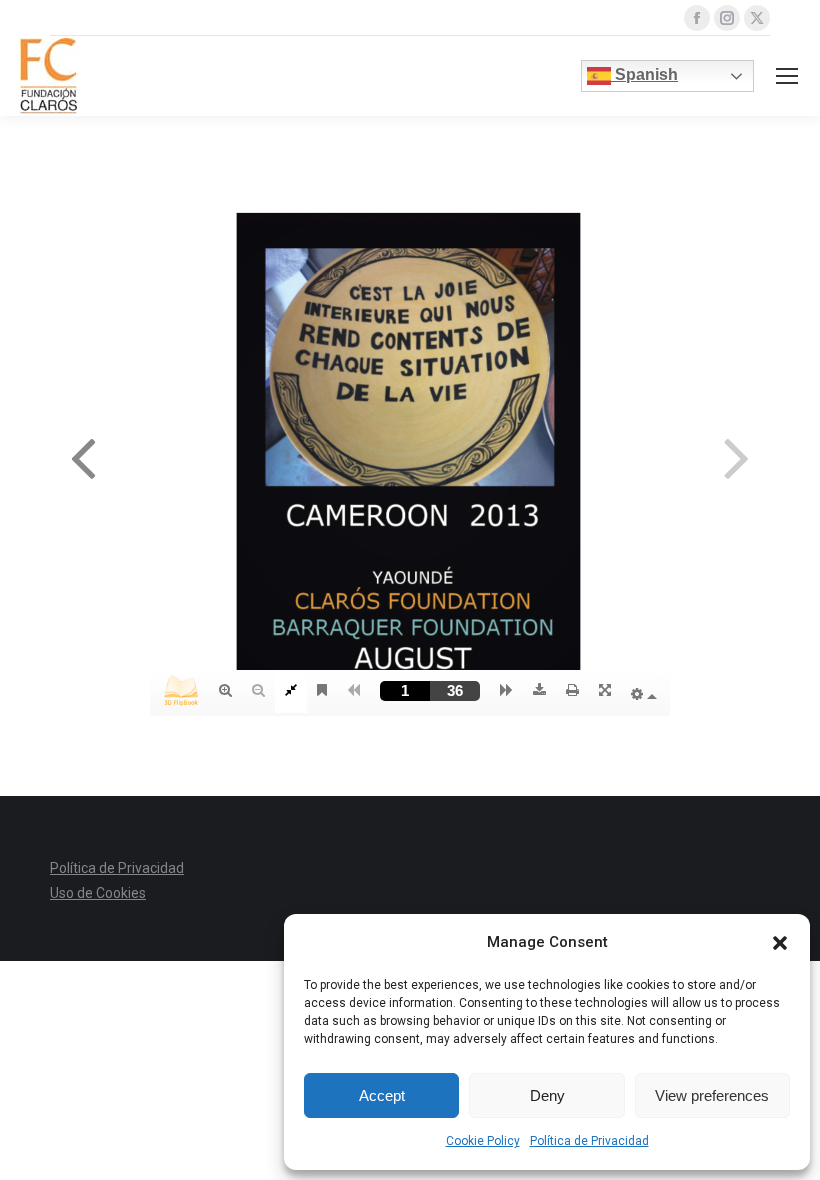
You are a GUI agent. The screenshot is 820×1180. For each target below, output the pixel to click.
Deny (547, 1095)
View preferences (712, 1095)
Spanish (644, 74)
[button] (780, 943)
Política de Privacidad (589, 1141)
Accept (382, 1095)
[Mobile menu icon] (787, 76)
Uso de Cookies (98, 893)
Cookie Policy (483, 1141)
